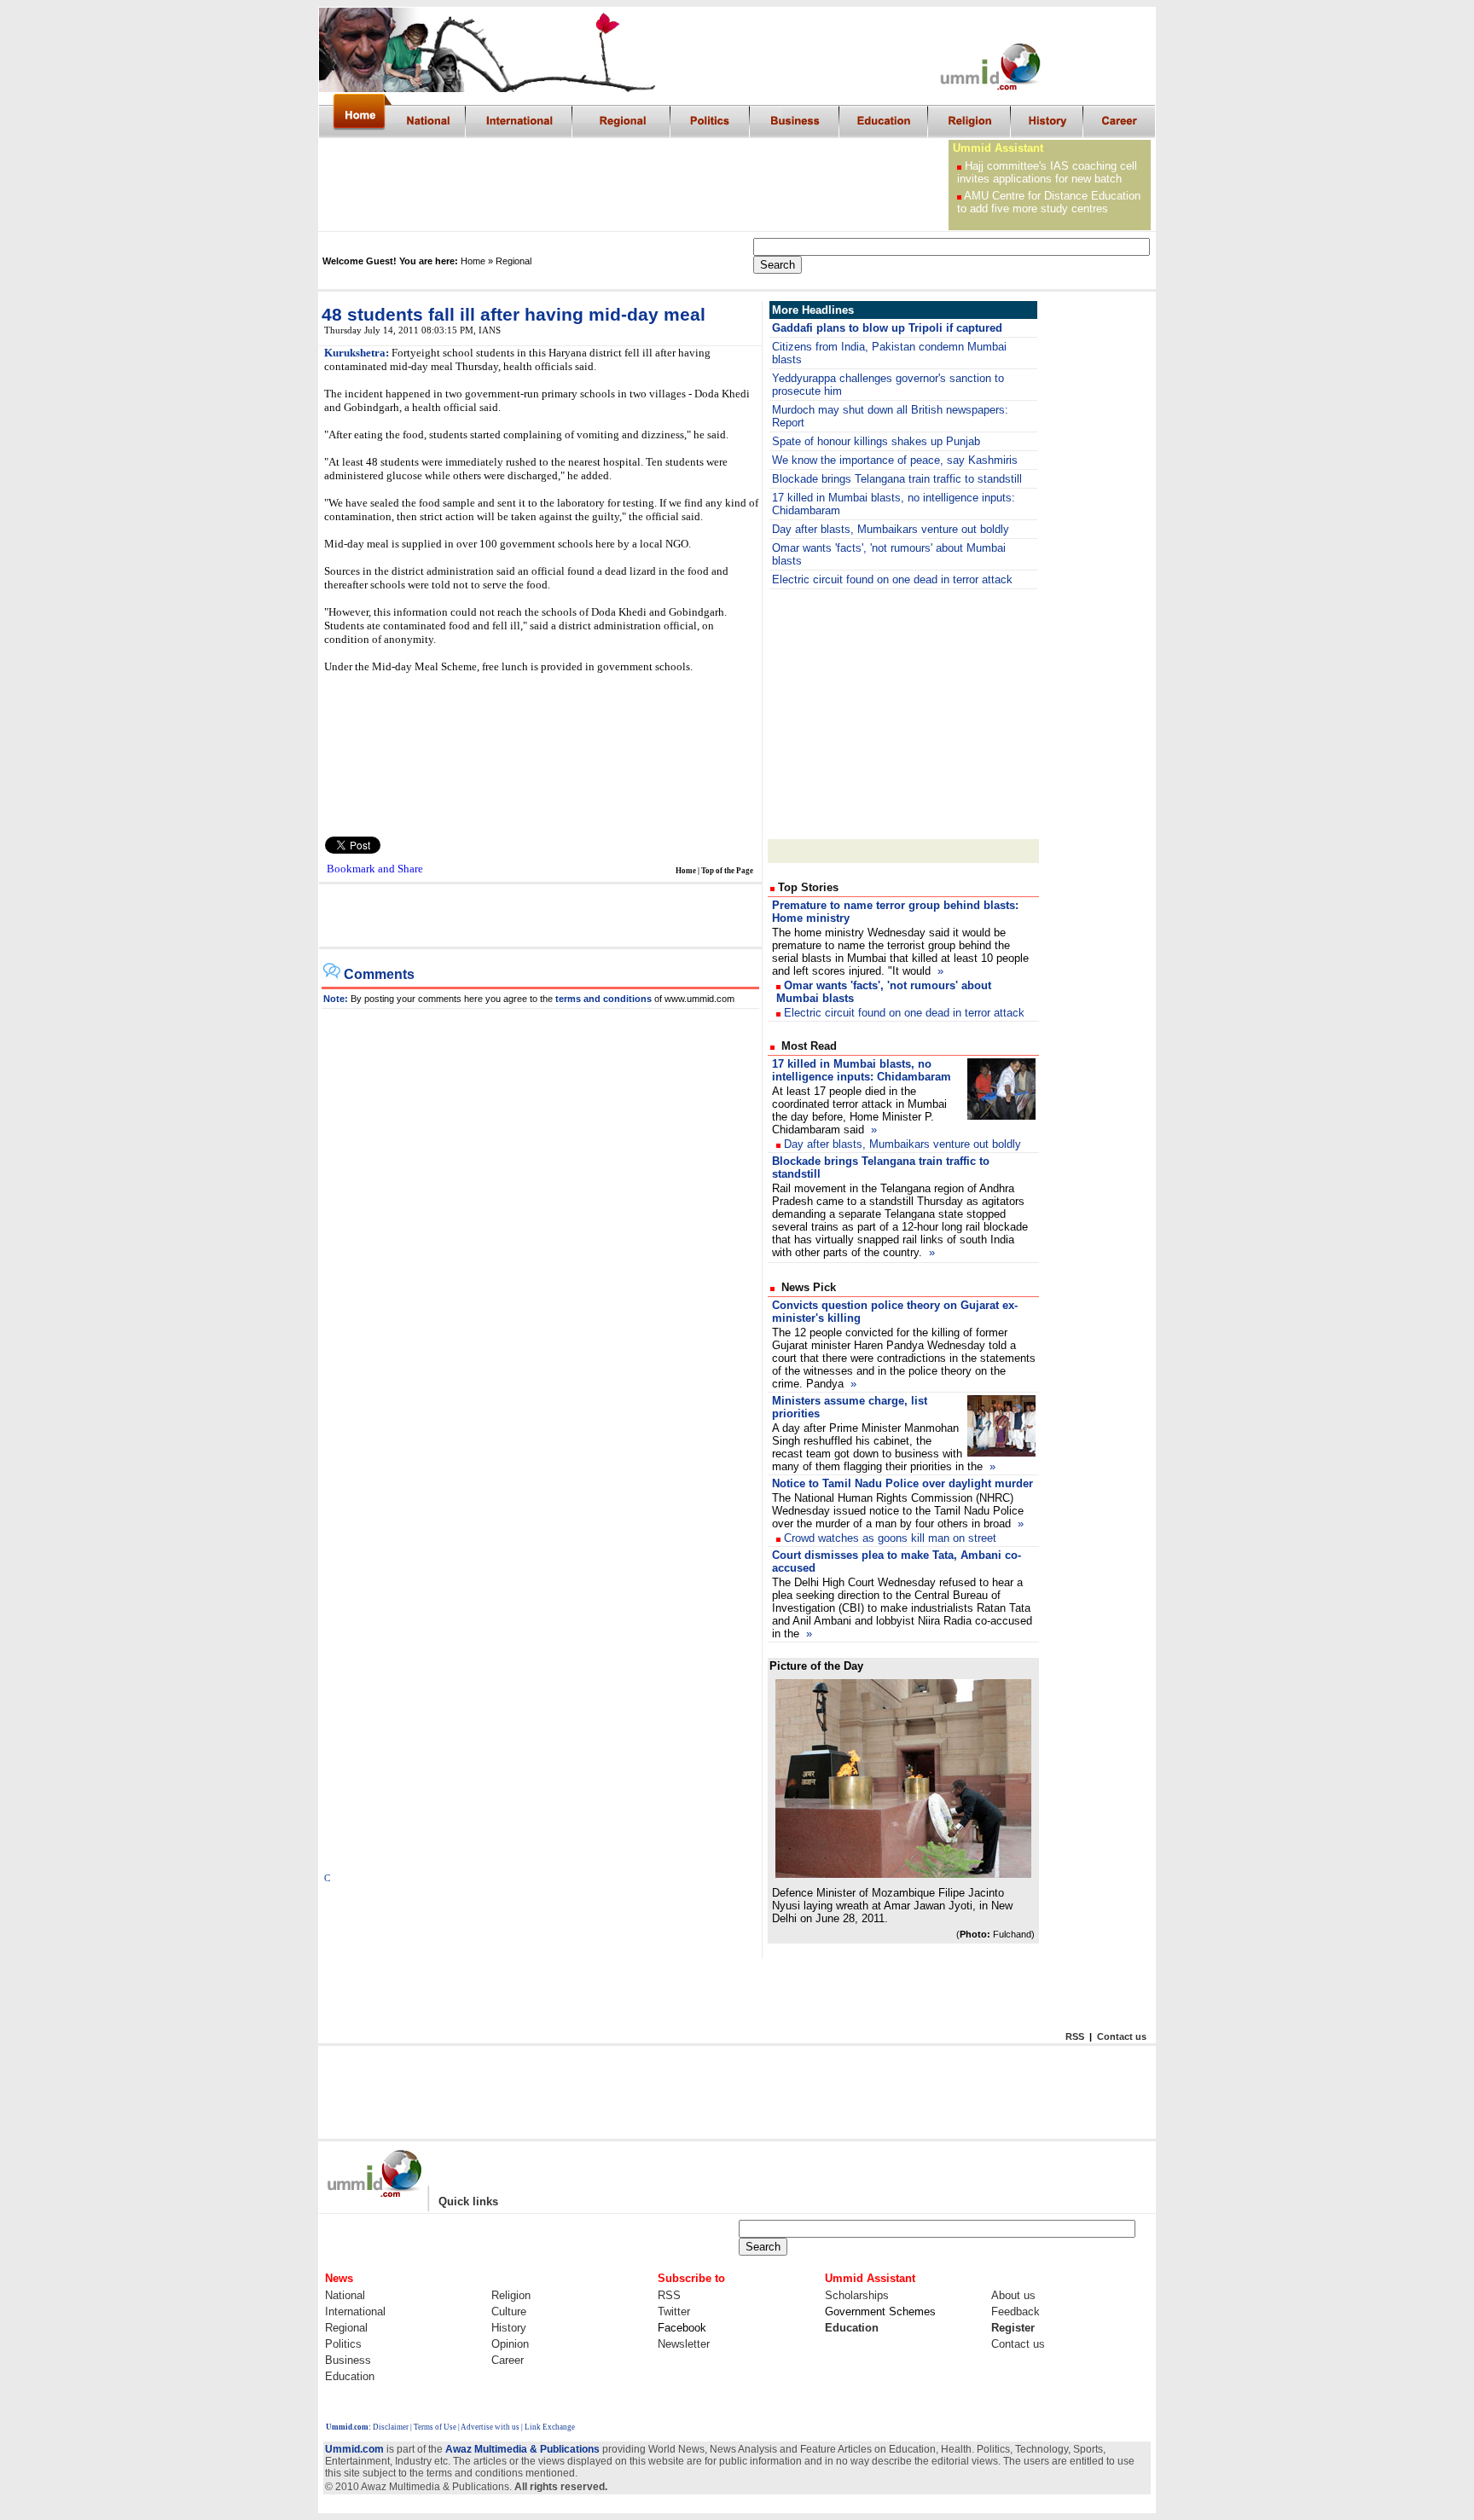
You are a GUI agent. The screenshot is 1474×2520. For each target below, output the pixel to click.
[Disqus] (541, 1222)
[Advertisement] (634, 185)
